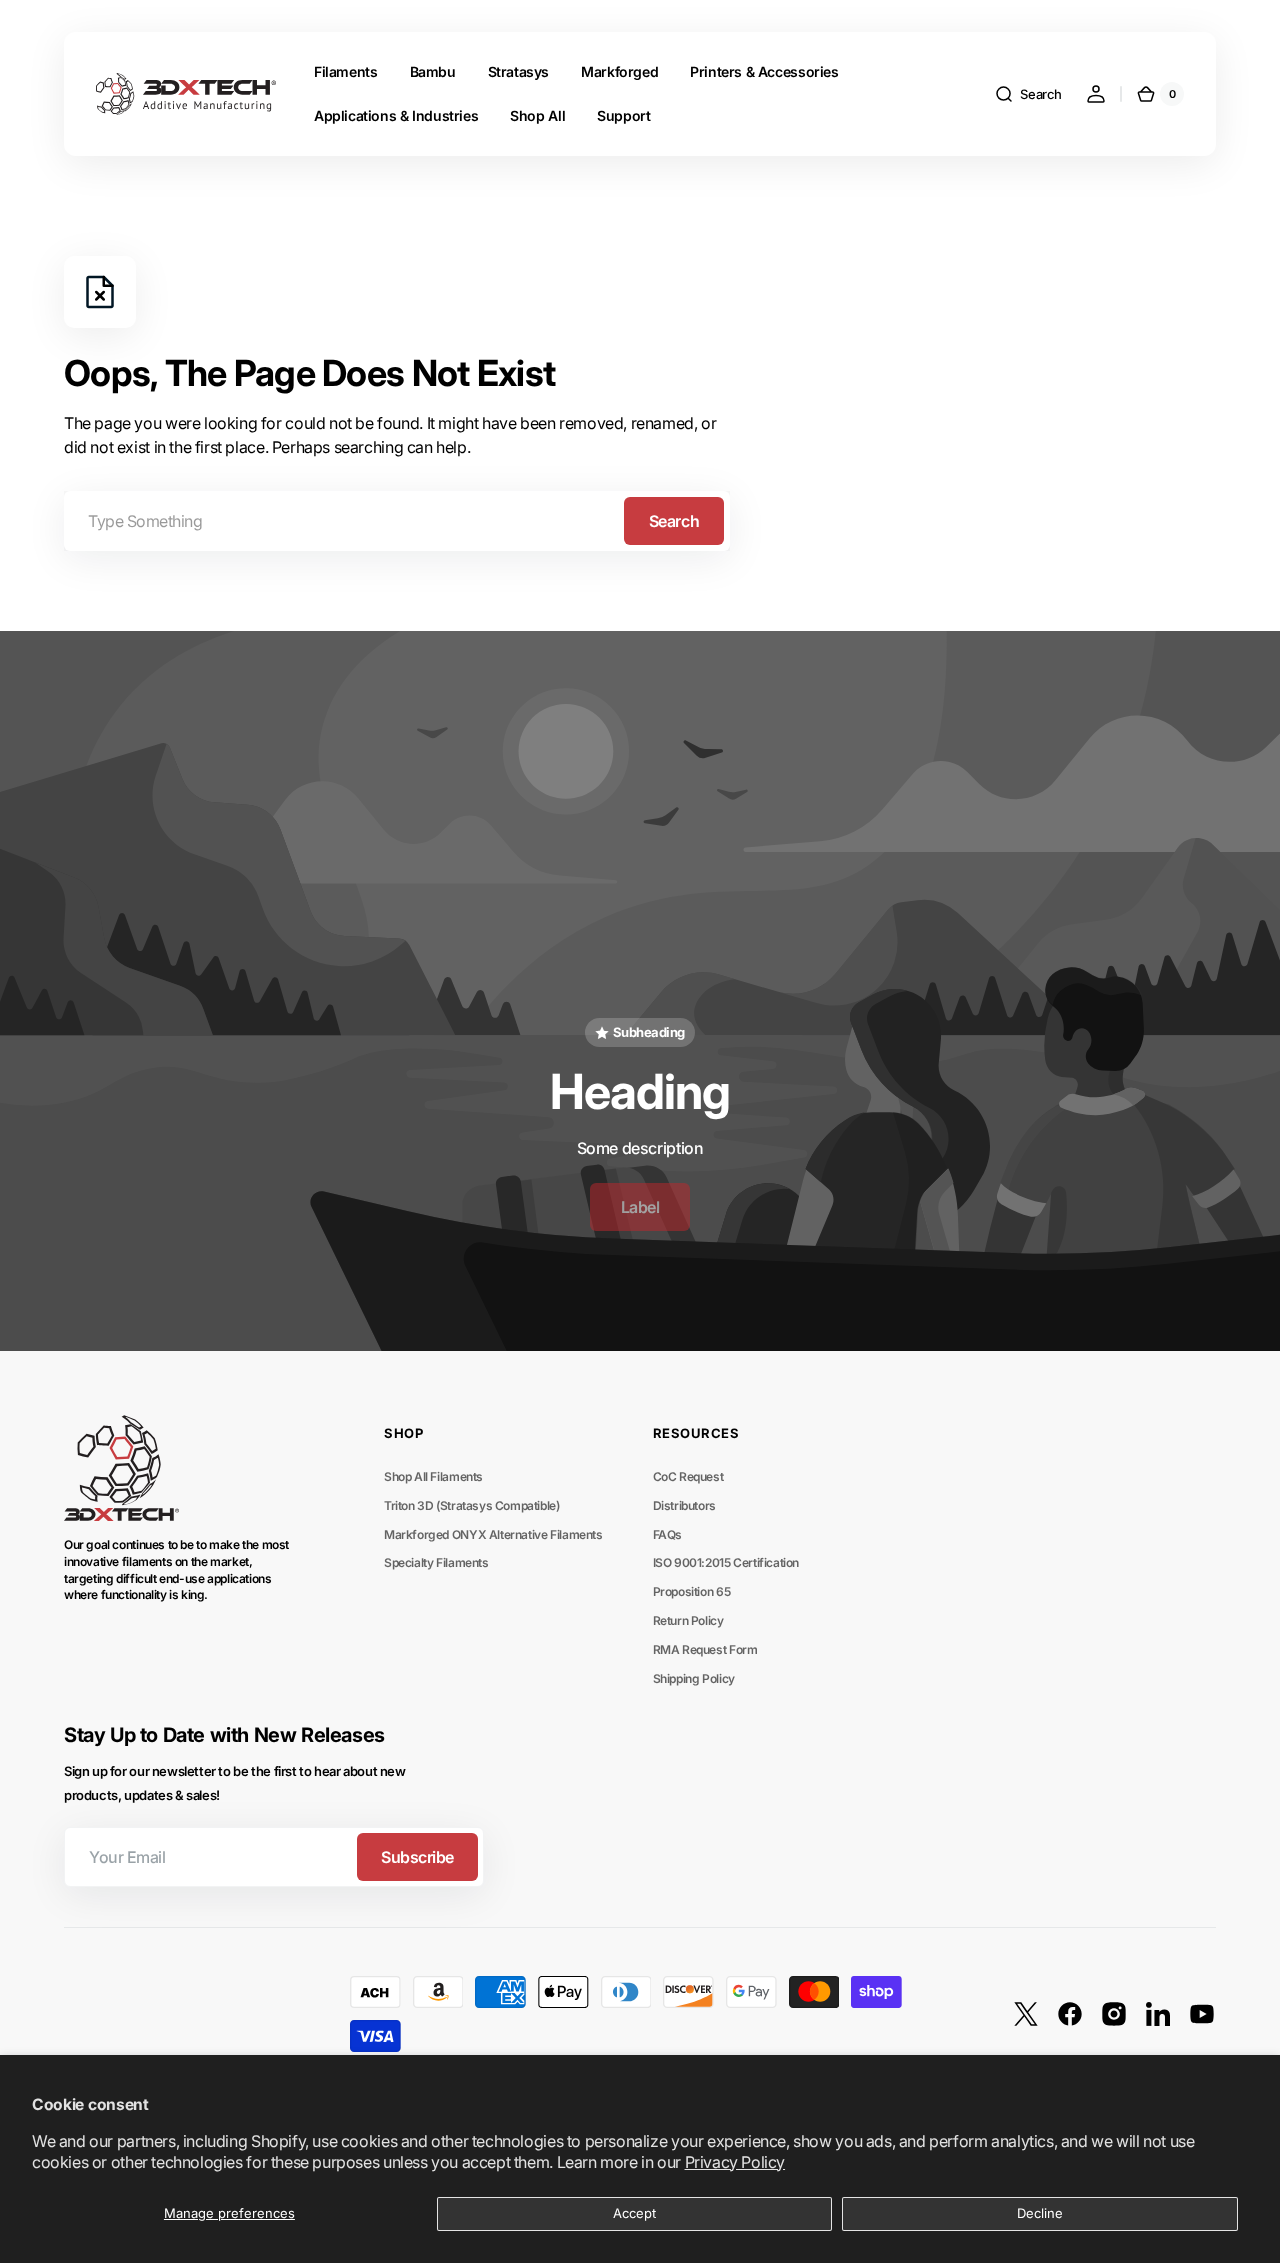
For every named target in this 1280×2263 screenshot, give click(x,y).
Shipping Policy (694, 1678)
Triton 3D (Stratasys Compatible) (472, 1505)
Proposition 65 (692, 1591)
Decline (1040, 2213)
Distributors (684, 1505)
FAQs (667, 1534)
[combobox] (397, 521)
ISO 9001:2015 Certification (726, 1562)
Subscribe (417, 1857)
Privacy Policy (735, 2162)
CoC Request (688, 1476)
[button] (1028, 94)
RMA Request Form (705, 1649)
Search (674, 521)
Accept (634, 2213)
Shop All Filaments (433, 1476)
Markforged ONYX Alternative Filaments (493, 1534)
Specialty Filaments (436, 1562)
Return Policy (688, 1620)
